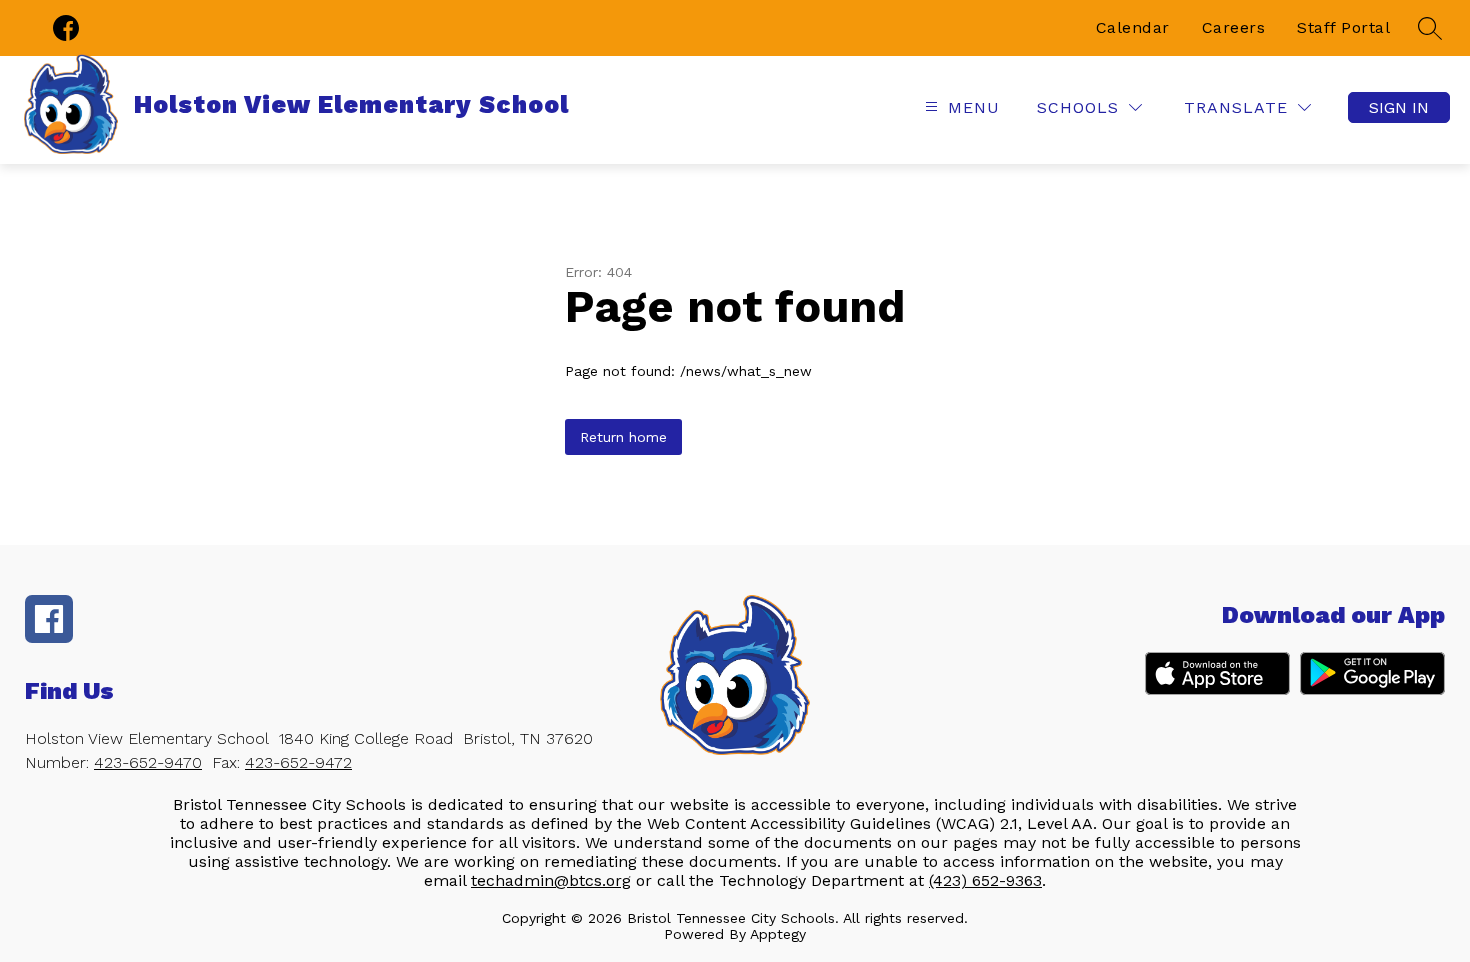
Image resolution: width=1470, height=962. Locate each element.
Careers (1234, 27)
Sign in (1399, 107)
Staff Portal (1343, 27)
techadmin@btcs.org (551, 880)
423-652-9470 (148, 762)
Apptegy (778, 934)
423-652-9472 (298, 762)
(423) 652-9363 (985, 880)
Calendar (1133, 27)
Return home (623, 437)
